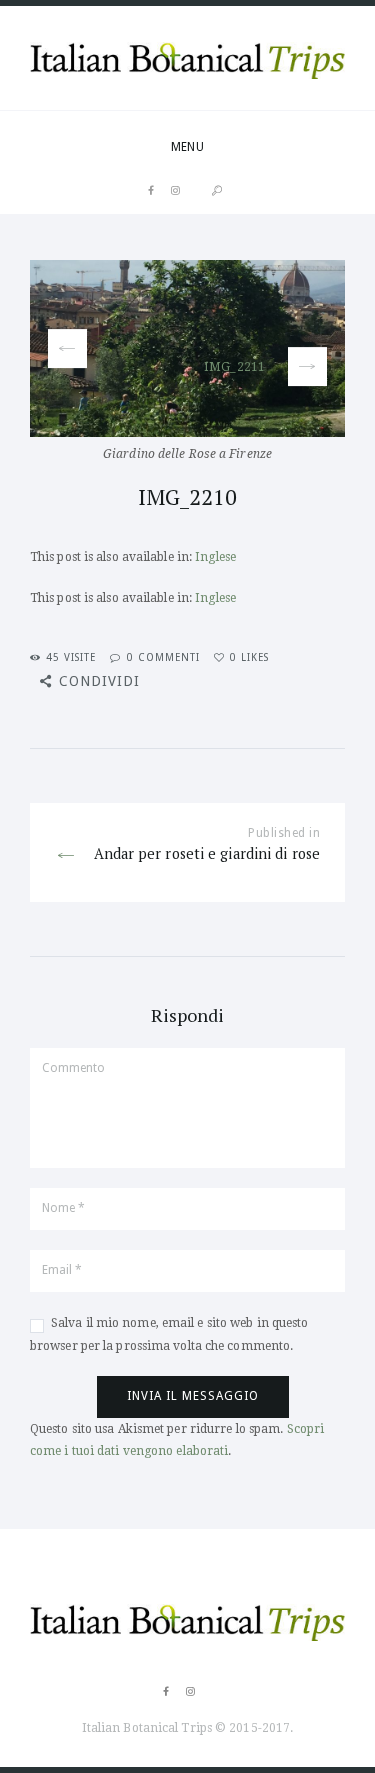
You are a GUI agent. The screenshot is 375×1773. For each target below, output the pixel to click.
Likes (249, 657)
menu (187, 147)
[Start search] (217, 190)
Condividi (99, 681)
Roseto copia (181, 348)
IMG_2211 (234, 366)
